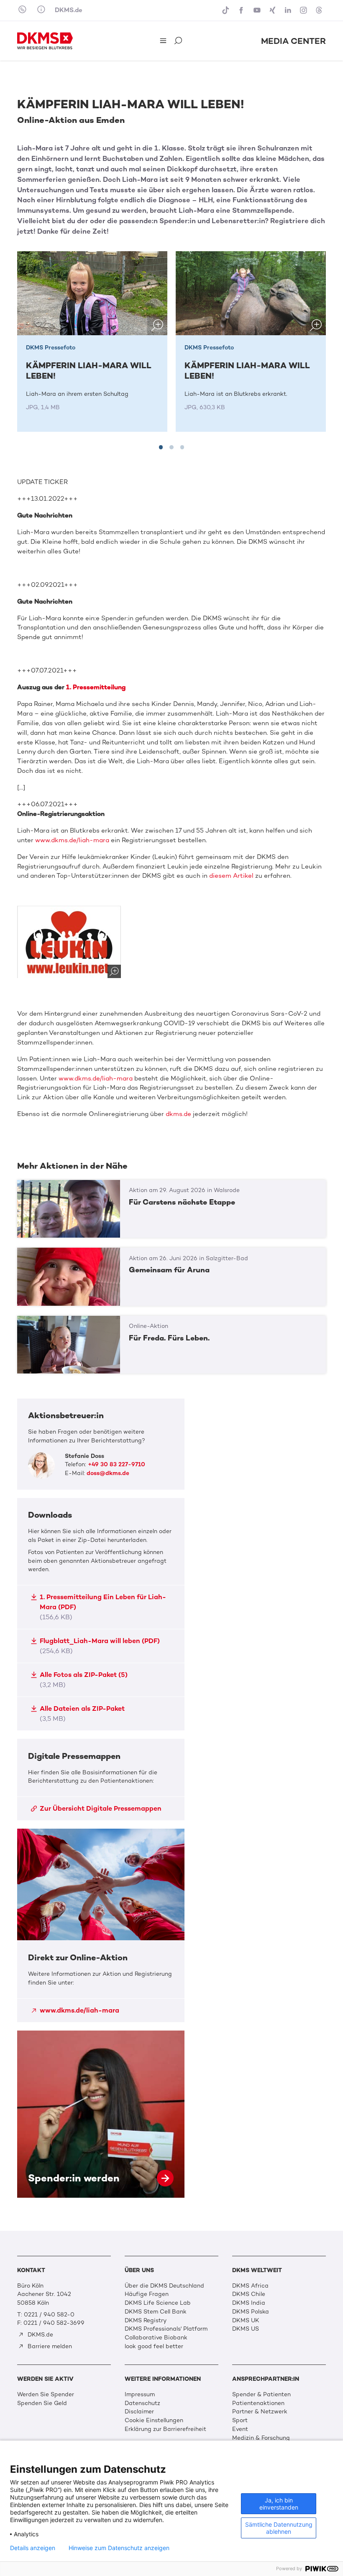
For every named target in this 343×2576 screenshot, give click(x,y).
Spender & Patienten (261, 2394)
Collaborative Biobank (156, 2338)
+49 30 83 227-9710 (116, 1464)
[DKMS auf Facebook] (242, 10)
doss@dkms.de (108, 1473)
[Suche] (179, 41)
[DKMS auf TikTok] (227, 10)
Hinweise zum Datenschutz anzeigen (119, 2548)
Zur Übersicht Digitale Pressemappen (101, 1808)
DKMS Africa (250, 2286)
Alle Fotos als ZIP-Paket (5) (84, 1680)
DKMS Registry (146, 2320)
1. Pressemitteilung (96, 687)
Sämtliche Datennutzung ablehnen (279, 2528)
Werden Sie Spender (46, 2394)
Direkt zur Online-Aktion (101, 1925)
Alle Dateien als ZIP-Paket (82, 1714)
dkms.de (178, 1114)
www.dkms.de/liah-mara (72, 840)
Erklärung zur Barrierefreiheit (165, 2429)
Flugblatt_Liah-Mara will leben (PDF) (100, 1646)
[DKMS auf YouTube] (258, 10)
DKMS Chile (249, 2294)
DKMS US (246, 2329)
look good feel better (154, 2346)
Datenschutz (142, 2403)
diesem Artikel (231, 876)
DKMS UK (246, 2320)
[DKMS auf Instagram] (304, 10)
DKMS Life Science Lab (158, 2303)
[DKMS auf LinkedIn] (289, 10)
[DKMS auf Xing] (273, 10)
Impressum (140, 2394)
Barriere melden (49, 2346)
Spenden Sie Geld (42, 2403)
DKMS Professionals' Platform (166, 2329)
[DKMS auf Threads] (320, 10)
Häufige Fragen (147, 2294)
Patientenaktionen (258, 2403)
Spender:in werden (101, 2114)
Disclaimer (139, 2412)
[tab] (161, 447)
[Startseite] (45, 41)
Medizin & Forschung (261, 2438)
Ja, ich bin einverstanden (279, 2504)
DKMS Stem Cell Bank (156, 2312)
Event (240, 2429)
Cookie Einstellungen (154, 2420)
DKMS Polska (251, 2312)
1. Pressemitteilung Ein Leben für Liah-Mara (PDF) (103, 1607)
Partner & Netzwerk (260, 2412)
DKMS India (249, 2303)
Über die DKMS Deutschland (164, 2286)
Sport (240, 2420)
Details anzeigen (33, 2548)
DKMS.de (69, 10)
